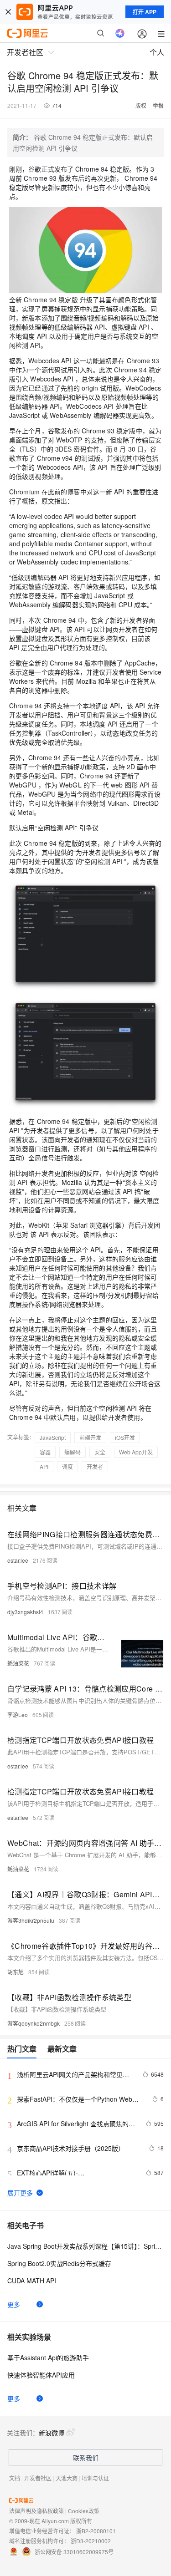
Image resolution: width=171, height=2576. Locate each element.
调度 (67, 1466)
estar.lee (18, 1560)
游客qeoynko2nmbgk (34, 2023)
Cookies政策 (84, 2511)
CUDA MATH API (32, 2281)
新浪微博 (52, 2433)
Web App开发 (136, 1452)
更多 (14, 2304)
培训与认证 (95, 2478)
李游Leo (18, 1715)
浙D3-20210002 (91, 2541)
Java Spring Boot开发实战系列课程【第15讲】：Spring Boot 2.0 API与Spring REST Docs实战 (85, 2246)
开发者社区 (38, 2478)
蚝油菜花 (18, 1663)
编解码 (73, 1452)
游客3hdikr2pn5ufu (31, 1920)
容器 (45, 1452)
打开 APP (145, 12)
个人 (157, 52)
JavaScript (53, 1437)
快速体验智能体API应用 (41, 2375)
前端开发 (90, 1437)
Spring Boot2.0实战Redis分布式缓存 (59, 2263)
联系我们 (86, 2458)
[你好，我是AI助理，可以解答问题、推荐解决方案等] (120, 33)
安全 (100, 1452)
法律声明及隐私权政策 (36, 2511)
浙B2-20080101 (96, 2531)
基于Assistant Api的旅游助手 (48, 2358)
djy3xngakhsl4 (25, 1612)
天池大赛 (67, 2478)
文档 (15, 2478)
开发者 (95, 1466)
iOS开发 (125, 1437)
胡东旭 (16, 1972)
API (44, 1466)
